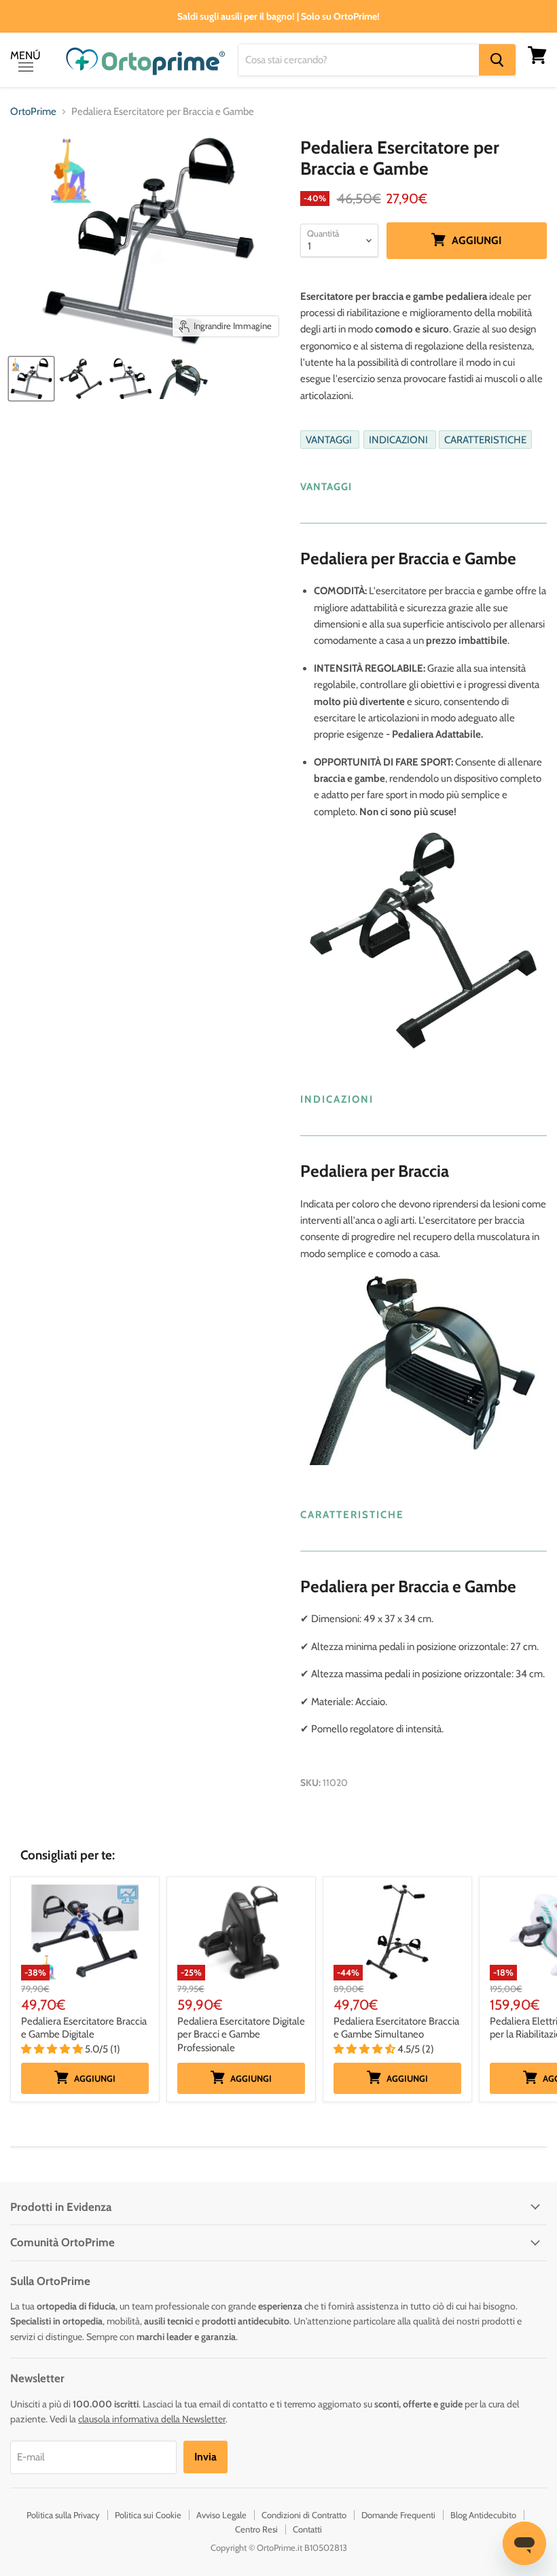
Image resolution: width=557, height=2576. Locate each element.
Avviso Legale (221, 2515)
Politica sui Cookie (148, 2515)
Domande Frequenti (398, 2515)
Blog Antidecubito (483, 2515)
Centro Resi (256, 2529)
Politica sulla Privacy (63, 2515)
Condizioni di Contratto (304, 2515)
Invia (205, 2457)
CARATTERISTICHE (485, 440)
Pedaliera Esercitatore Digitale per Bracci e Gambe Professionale (241, 2034)
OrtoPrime (33, 112)
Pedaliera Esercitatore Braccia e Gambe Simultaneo (396, 2028)
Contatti (307, 2529)
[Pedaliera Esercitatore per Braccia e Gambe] (31, 379)
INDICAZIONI (399, 440)
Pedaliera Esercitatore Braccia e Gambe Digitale (84, 2028)
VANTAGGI (330, 440)
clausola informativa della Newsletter (152, 2419)
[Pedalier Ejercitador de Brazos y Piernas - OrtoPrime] (81, 379)
